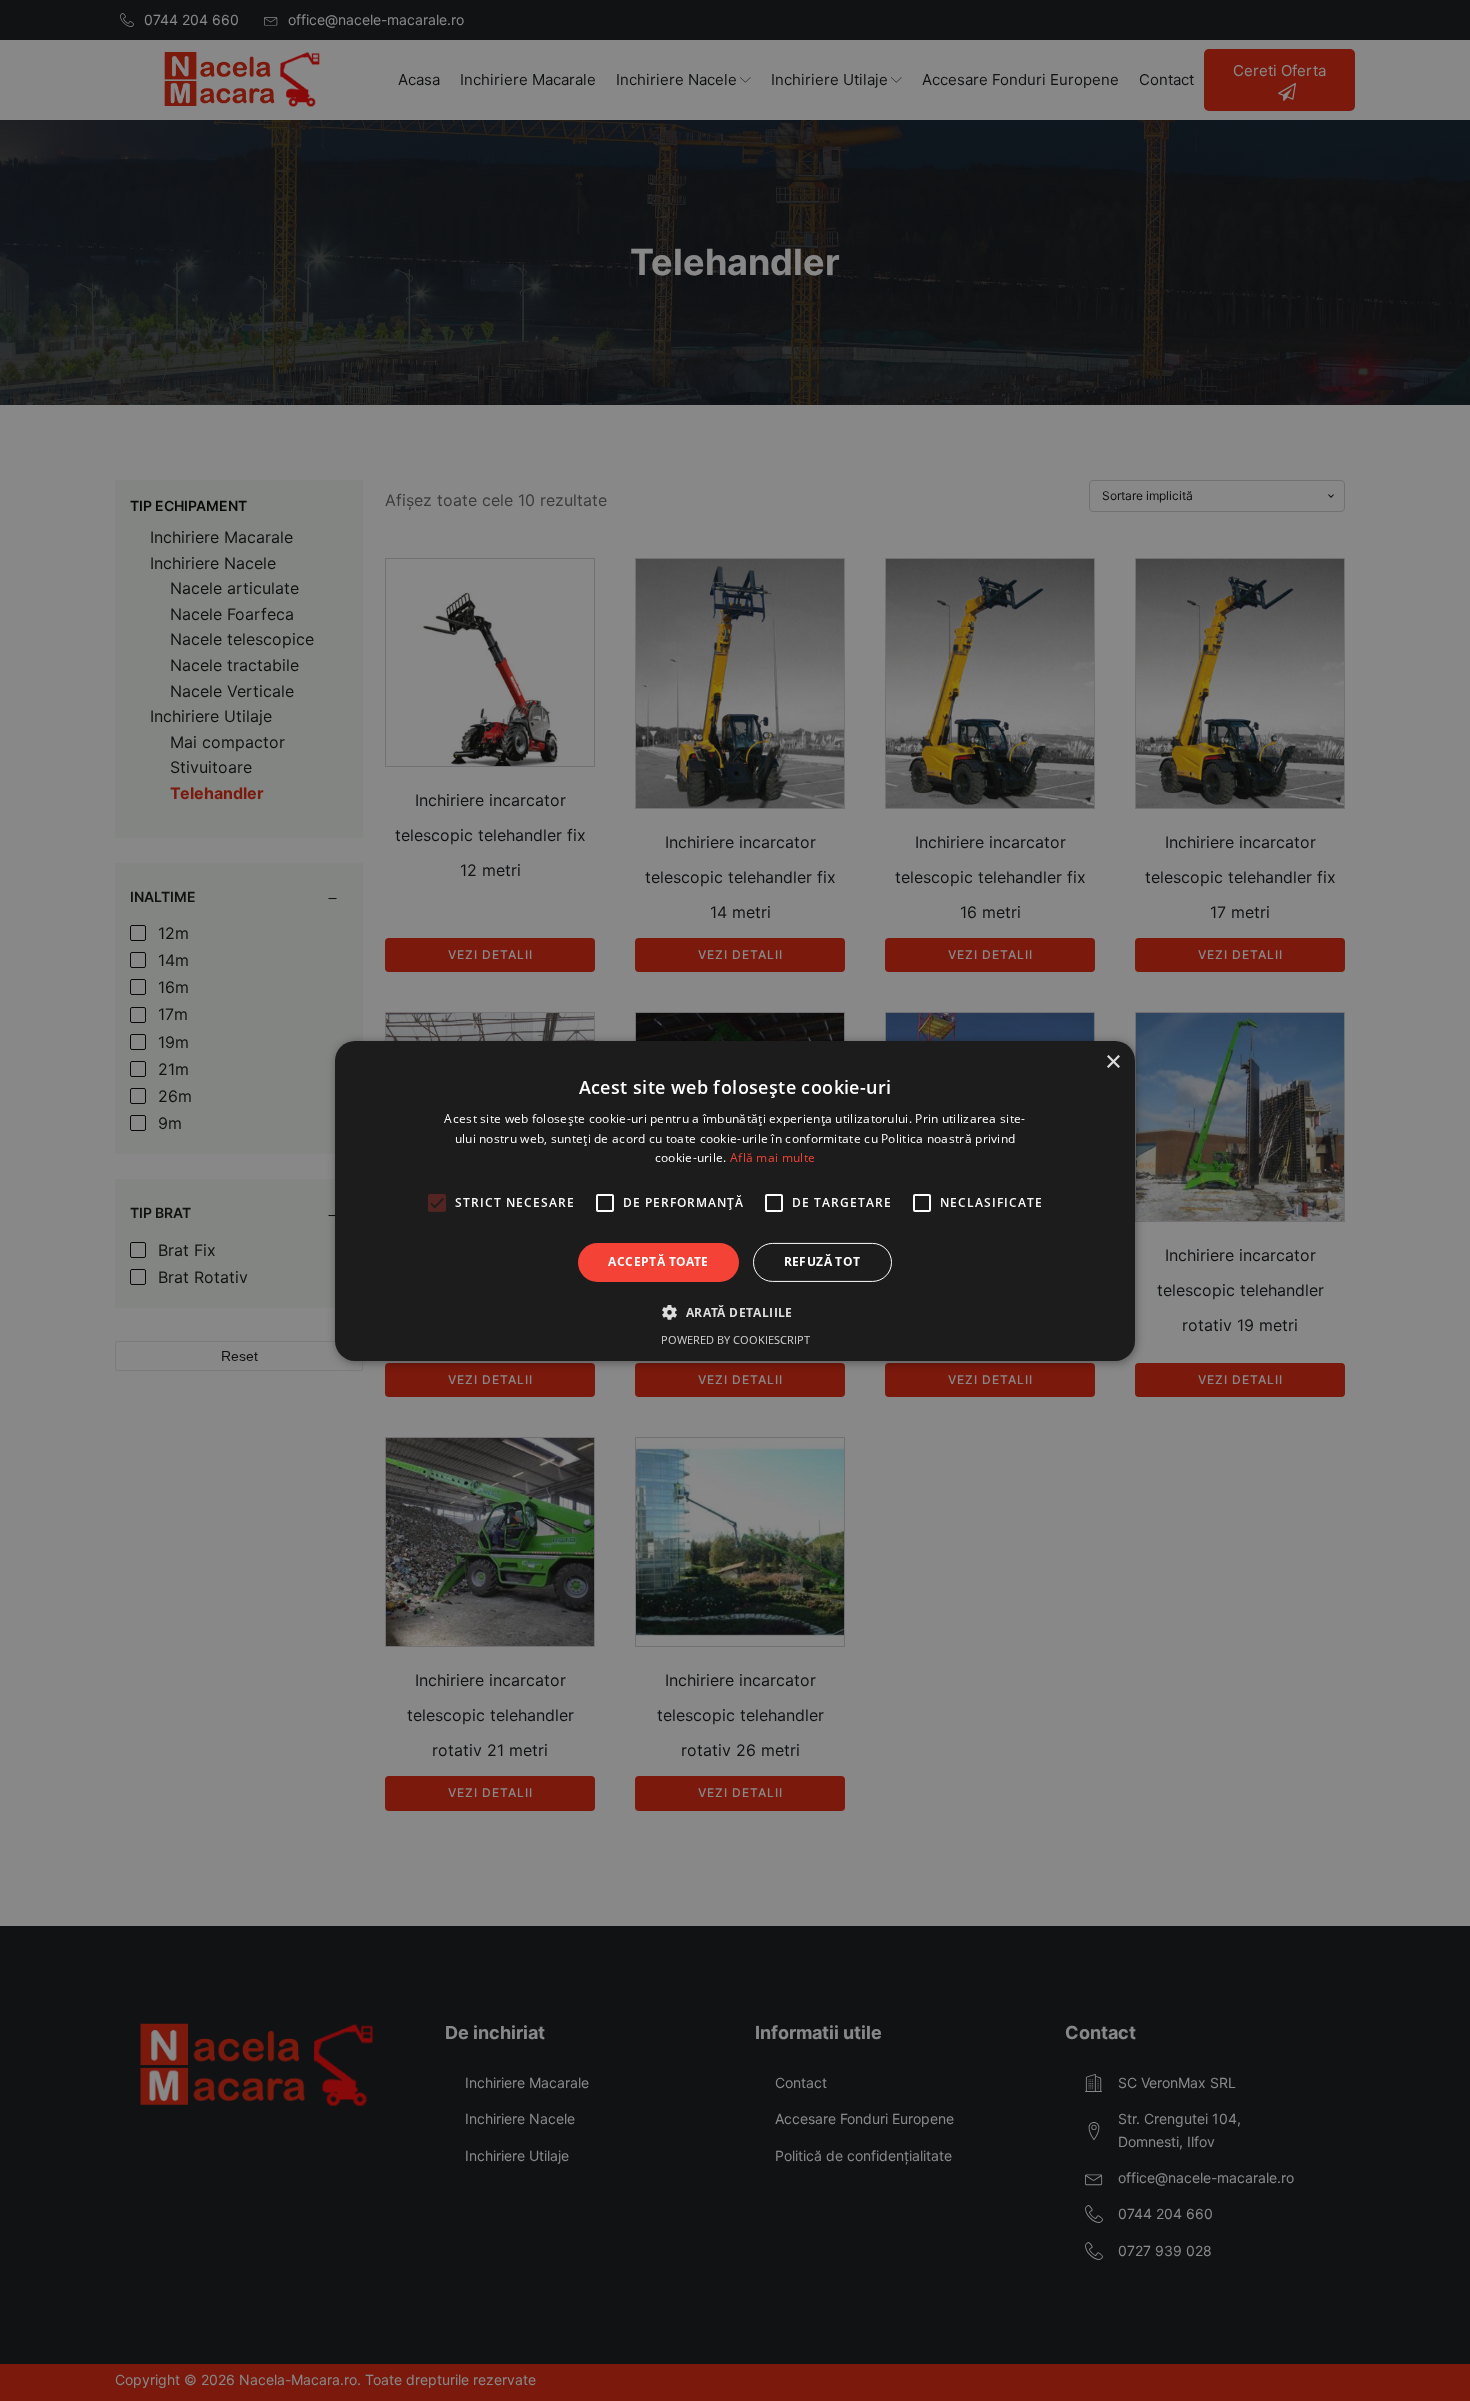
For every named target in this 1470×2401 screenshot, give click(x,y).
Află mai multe (772, 1157)
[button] (734, 1312)
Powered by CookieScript (735, 1339)
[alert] (735, 1200)
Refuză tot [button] (822, 1261)
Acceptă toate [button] (658, 1261)
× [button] (1112, 1061)
